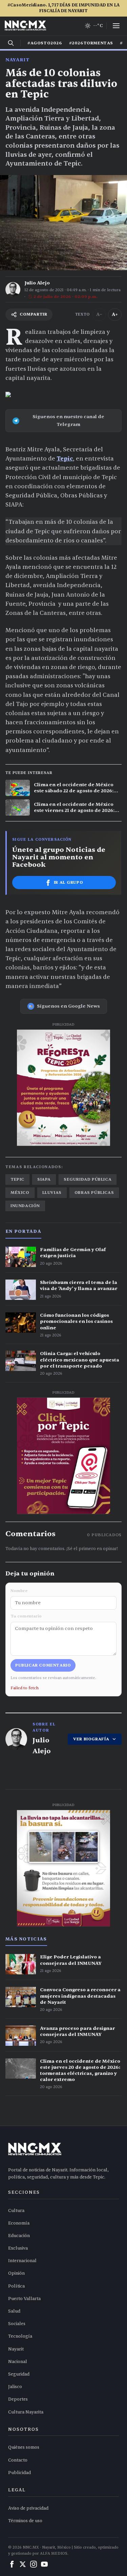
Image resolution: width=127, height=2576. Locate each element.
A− (99, 314)
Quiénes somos (24, 2447)
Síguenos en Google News (68, 1006)
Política (16, 2286)
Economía (19, 2223)
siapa (44, 1179)
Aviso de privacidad (28, 2508)
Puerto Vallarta (24, 2299)
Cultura (16, 2211)
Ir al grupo (69, 882)
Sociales (17, 2324)
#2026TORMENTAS (91, 43)
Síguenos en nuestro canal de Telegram (68, 420)
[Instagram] (34, 2564)
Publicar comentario (43, 1665)
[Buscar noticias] (11, 43)
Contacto (18, 2460)
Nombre (19, 1591)
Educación (19, 2236)
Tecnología (20, 2336)
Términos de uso (25, 2521)
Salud (14, 2311)
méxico (20, 1193)
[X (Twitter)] (23, 2564)
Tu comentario (26, 1616)
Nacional (18, 2362)
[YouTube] (44, 2564)
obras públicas (94, 1193)
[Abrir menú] (116, 26)
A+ (115, 314)
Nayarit (17, 60)
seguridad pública (88, 1179)
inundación (25, 1206)
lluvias (52, 1193)
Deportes (18, 2399)
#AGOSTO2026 (45, 43)
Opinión (16, 2273)
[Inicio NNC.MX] (25, 26)
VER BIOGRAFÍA (91, 1739)
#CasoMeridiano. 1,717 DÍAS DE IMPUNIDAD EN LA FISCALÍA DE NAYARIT (63, 8)
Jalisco (15, 2387)
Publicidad (19, 2473)
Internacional (22, 2261)
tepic (17, 1179)
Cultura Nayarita (26, 2412)
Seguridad (19, 2374)
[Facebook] (12, 2564)
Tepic (65, 459)
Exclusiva (18, 2248)
